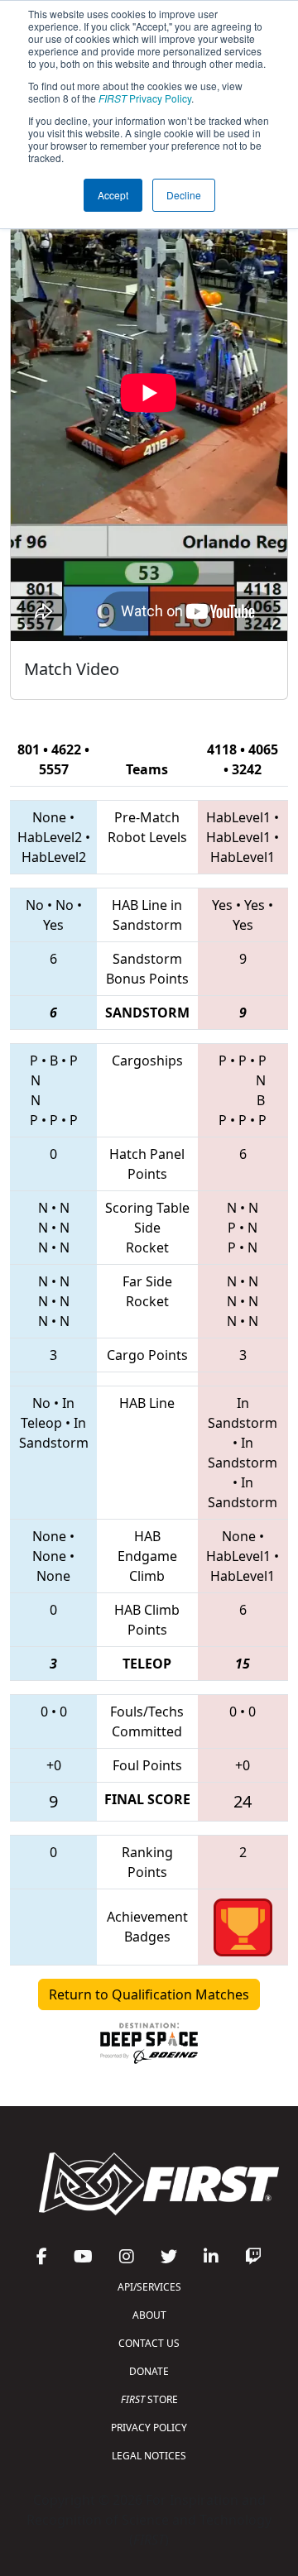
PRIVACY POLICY (149, 2428)
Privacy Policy (145, 98)
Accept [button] (113, 195)
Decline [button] (184, 195)
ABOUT (149, 2315)
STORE (149, 2399)
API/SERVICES (149, 2287)
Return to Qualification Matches (149, 1994)
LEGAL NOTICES (149, 2456)
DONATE (149, 2371)
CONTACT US (149, 2343)
